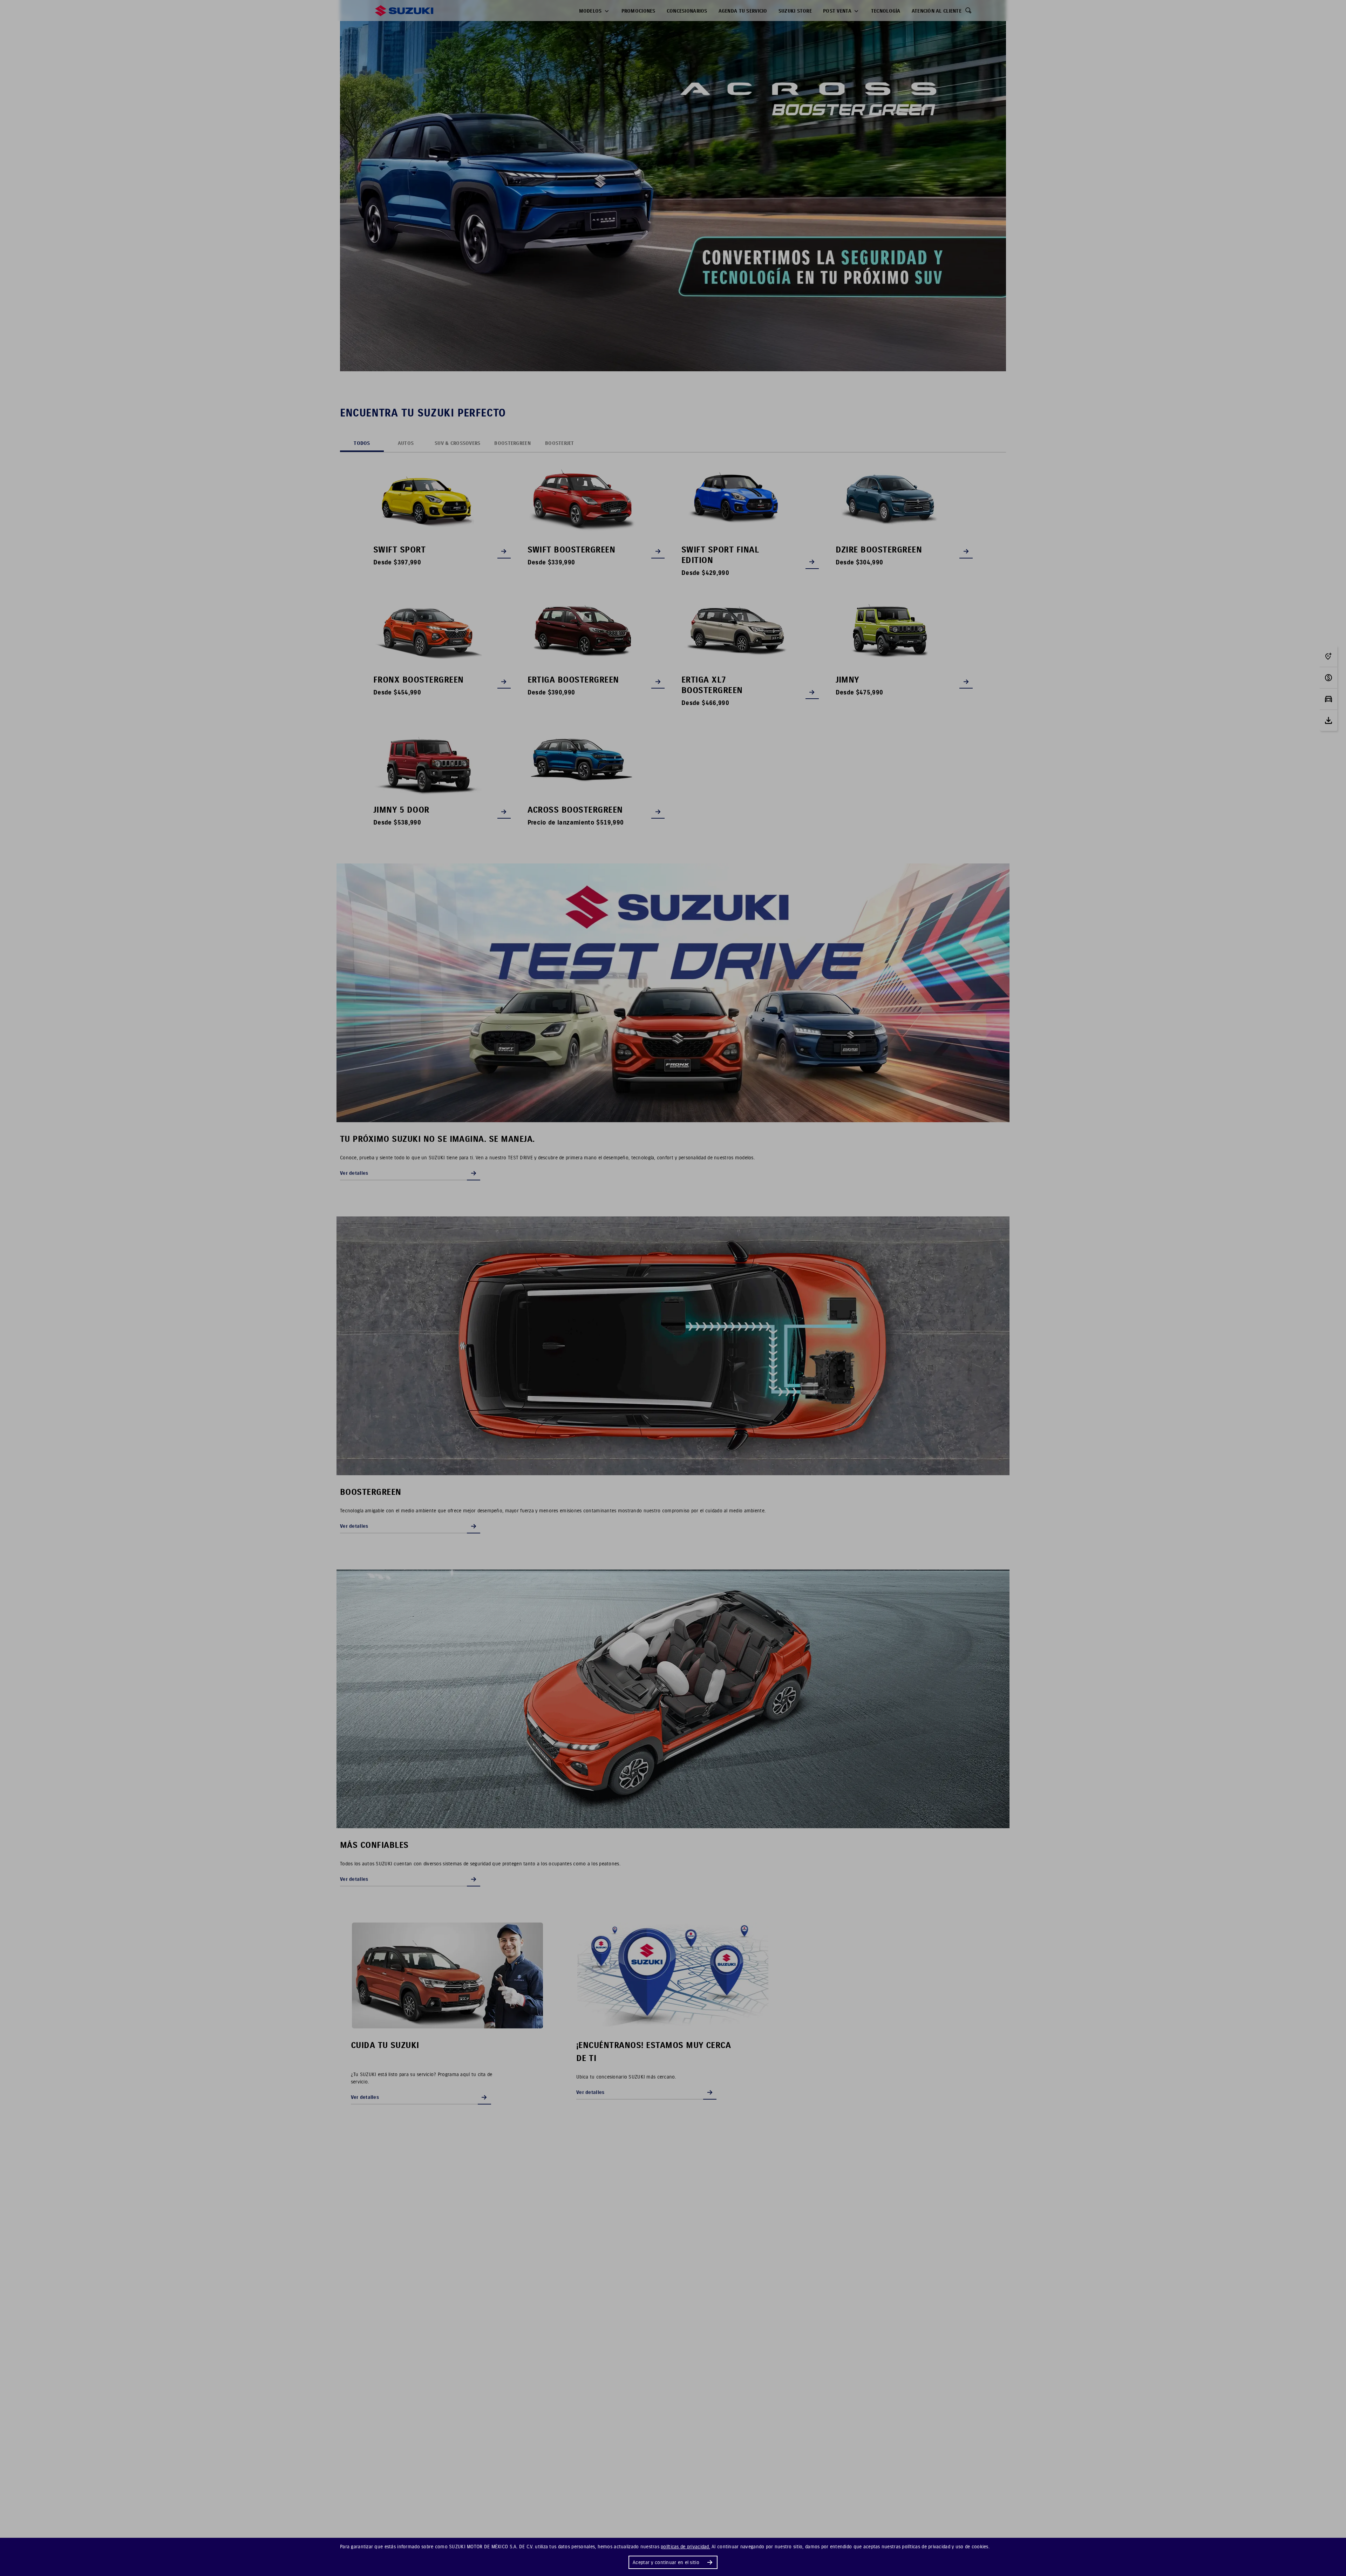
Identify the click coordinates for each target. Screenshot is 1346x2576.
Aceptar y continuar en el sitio (666, 2562)
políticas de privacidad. (685, 2547)
